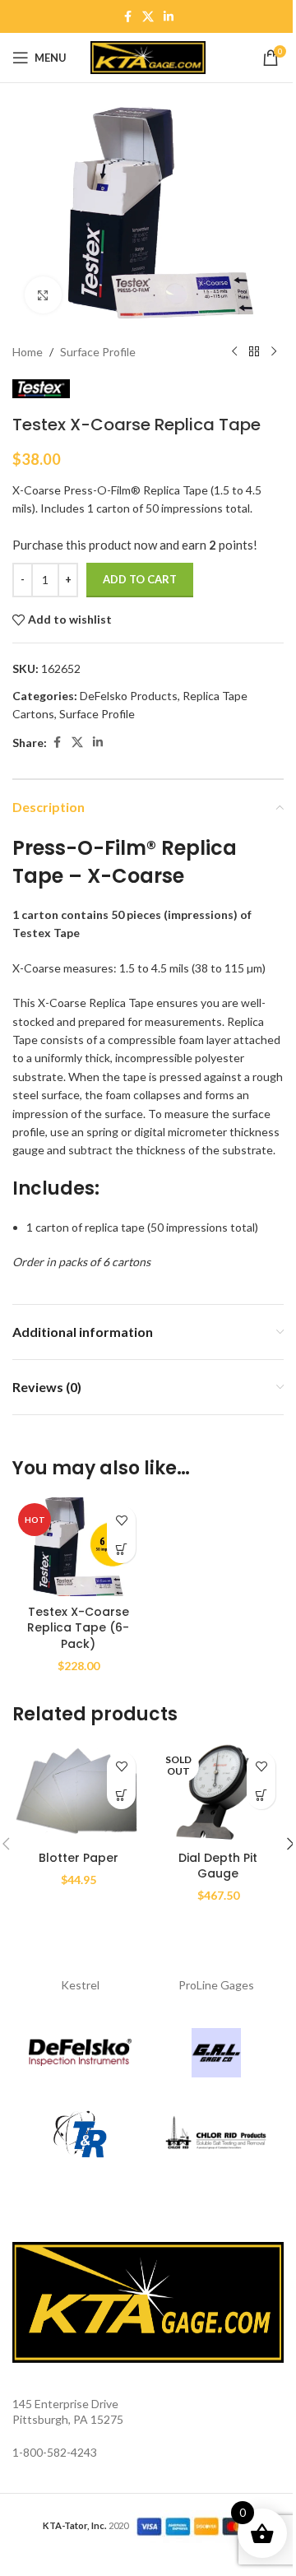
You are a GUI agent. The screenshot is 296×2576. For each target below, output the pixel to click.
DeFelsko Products (129, 696)
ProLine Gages (216, 1985)
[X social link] (148, 17)
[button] (121, 1549)
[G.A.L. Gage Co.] (216, 2053)
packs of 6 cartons (104, 1262)
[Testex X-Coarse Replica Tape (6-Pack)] (78, 1547)
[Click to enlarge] (43, 295)
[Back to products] (254, 352)
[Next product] (274, 352)
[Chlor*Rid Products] (216, 2135)
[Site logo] (148, 56)
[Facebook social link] (127, 17)
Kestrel (80, 1985)
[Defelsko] (80, 2053)
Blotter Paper (79, 1858)
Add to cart (140, 579)
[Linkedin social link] (169, 17)
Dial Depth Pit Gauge (218, 1866)
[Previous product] (234, 352)
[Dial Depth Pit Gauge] (218, 1793)
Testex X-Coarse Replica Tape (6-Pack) (78, 1628)
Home (28, 352)
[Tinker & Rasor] (80, 2135)
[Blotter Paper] (78, 1793)
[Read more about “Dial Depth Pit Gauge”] (261, 1795)
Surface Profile (98, 352)
